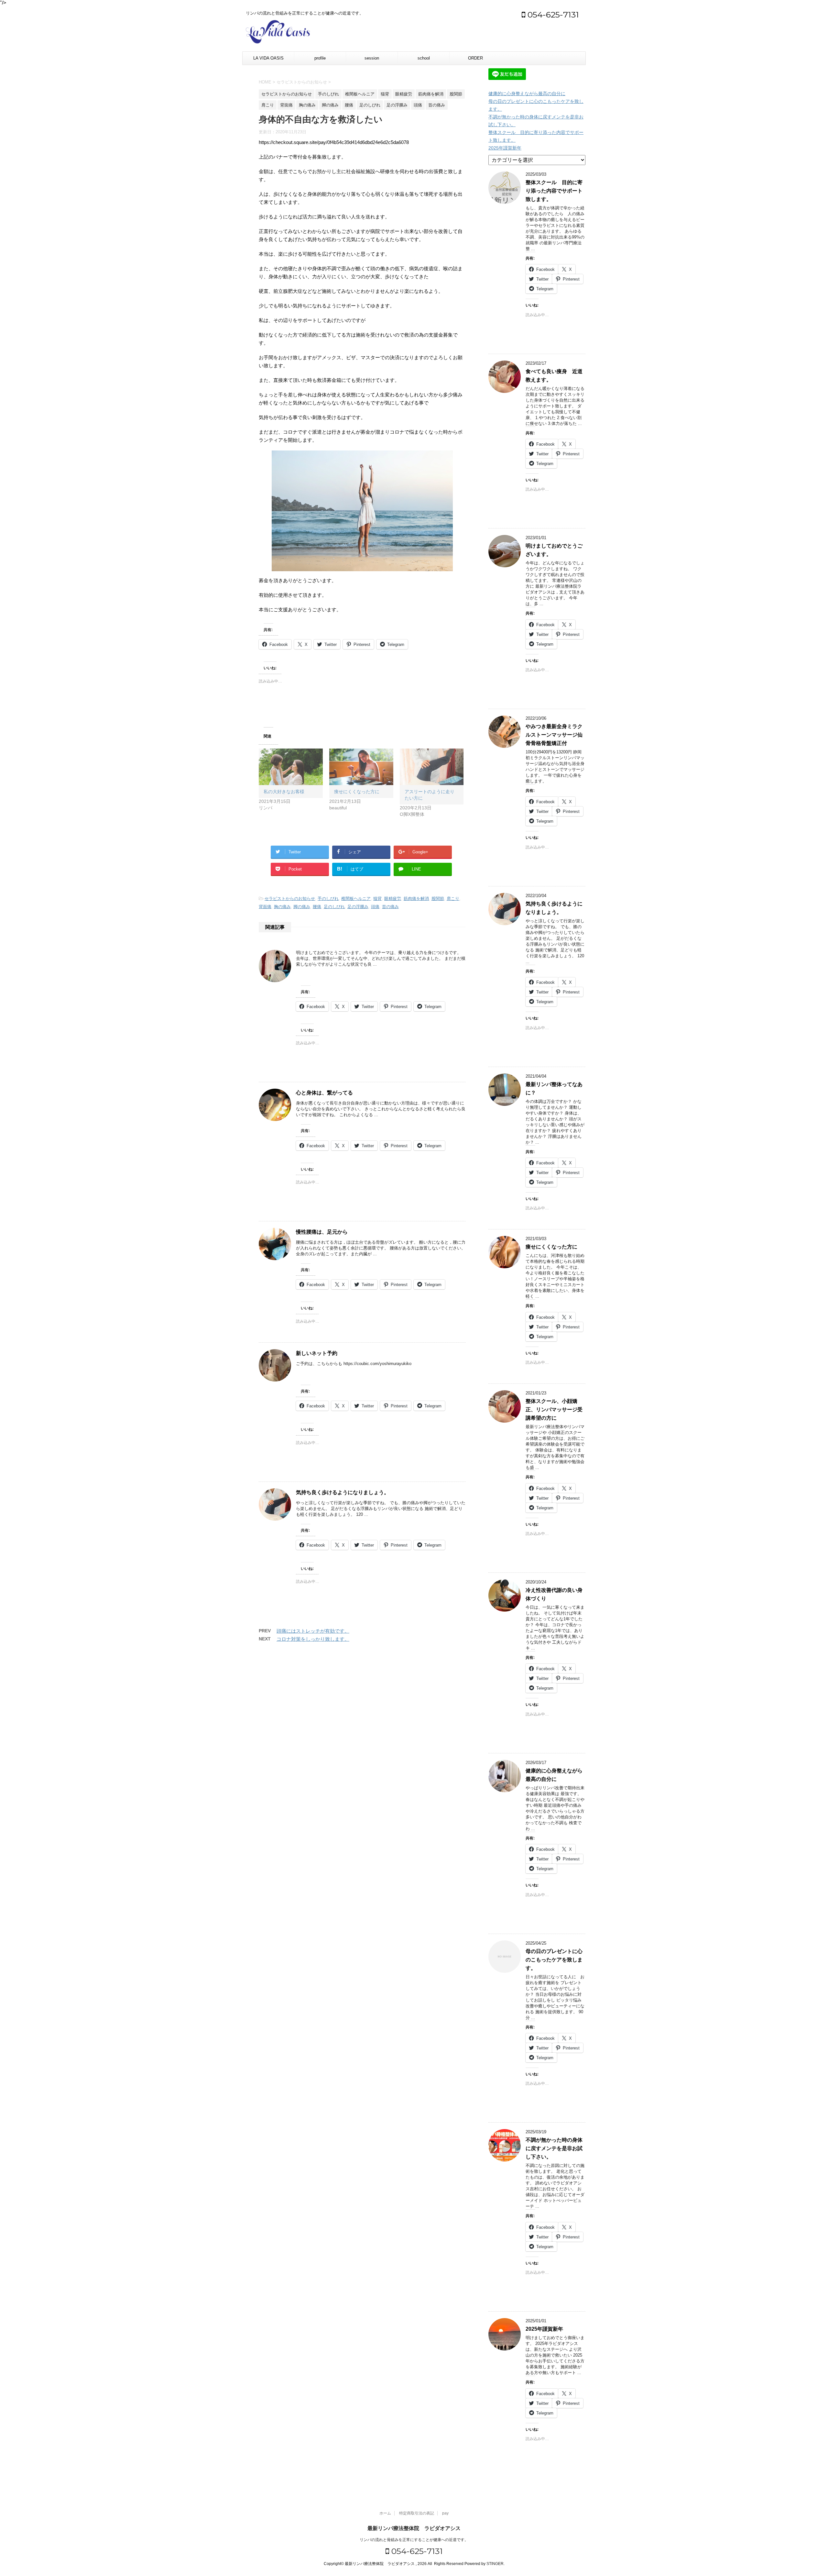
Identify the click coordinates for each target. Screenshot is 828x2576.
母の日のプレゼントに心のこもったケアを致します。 (554, 1960)
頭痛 (375, 907)
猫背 (377, 899)
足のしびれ (334, 907)
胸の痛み (282, 907)
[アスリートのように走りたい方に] (432, 767)
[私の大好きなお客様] (291, 767)
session (372, 58)
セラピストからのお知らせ (290, 899)
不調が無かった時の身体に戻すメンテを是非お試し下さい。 (554, 2148)
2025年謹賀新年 (505, 148)
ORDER (475, 58)
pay (445, 2513)
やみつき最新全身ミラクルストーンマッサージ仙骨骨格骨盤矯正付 (554, 735)
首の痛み (390, 907)
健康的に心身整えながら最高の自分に (527, 94)
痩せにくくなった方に (357, 792)
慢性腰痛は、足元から (322, 1232)
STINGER (495, 2564)
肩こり (453, 899)
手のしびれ (328, 899)
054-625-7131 (552, 15)
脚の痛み (302, 907)
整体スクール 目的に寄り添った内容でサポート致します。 (554, 191)
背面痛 (265, 907)
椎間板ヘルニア (356, 899)
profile (320, 58)
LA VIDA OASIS (268, 58)
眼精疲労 (393, 899)
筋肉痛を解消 (416, 899)
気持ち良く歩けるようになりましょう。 (343, 1492)
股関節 (438, 899)
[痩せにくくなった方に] (361, 767)
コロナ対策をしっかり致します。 (313, 1639)
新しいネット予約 (317, 1353)
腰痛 (317, 907)
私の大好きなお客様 (284, 792)
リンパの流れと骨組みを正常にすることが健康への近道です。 (414, 2540)
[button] (362, 511)
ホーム (385, 2513)
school (424, 58)
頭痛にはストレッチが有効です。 (313, 1631)
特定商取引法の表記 (417, 2513)
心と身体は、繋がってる (324, 1093)
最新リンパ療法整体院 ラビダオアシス (414, 2528)
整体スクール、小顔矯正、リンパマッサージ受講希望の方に (554, 1410)
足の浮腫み (358, 907)
